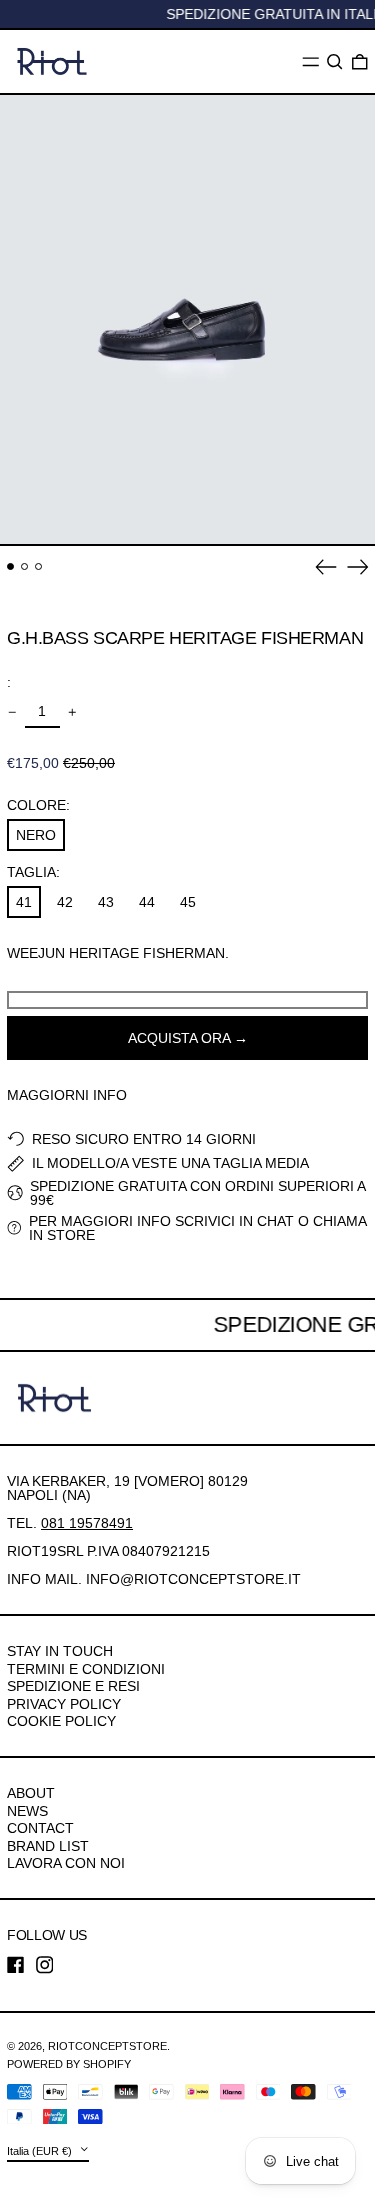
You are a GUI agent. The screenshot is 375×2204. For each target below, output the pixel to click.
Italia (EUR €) (41, 2150)
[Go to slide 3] (38, 566)
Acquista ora (179, 1038)
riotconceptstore (107, 2046)
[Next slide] (358, 567)
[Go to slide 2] (24, 566)
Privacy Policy (64, 1704)
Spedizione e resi (73, 1686)
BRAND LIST (48, 1846)
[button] (335, 62)
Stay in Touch (60, 1651)
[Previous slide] (326, 567)
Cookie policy (61, 1721)
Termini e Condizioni (86, 1669)
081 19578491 (87, 1523)
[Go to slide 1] (10, 566)
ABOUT (31, 1793)
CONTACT (40, 1828)
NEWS (27, 1811)
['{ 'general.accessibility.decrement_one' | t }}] (12, 712)
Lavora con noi (66, 1863)
